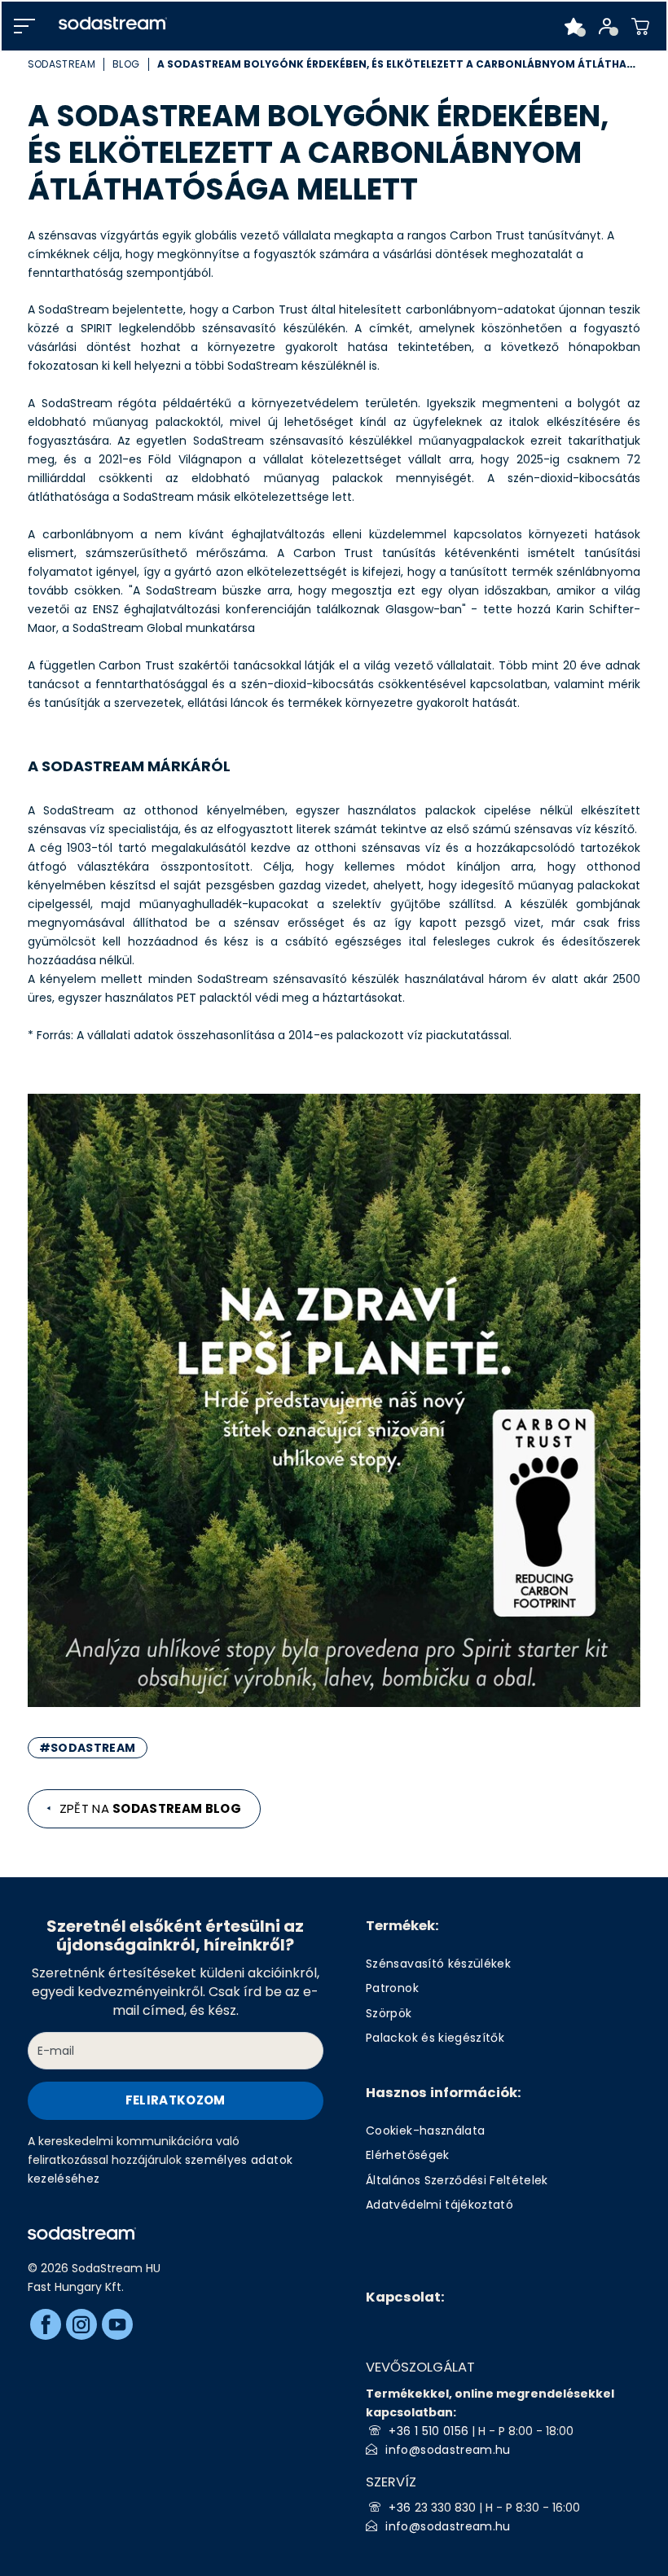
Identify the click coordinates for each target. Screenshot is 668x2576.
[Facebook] (46, 2324)
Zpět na (151, 1808)
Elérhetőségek (407, 2155)
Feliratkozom (176, 2100)
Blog (126, 64)
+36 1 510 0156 (428, 2431)
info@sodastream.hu (448, 2450)
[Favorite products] (574, 26)
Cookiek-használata (425, 2131)
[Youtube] (117, 2324)
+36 (401, 2508)
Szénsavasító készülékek (438, 1964)
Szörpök (389, 2013)
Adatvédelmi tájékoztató (439, 2205)
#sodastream (88, 1748)
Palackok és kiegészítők (435, 2038)
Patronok (392, 1988)
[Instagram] (81, 2324)
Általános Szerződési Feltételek (457, 2180)
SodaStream (62, 64)
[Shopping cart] (641, 26)
